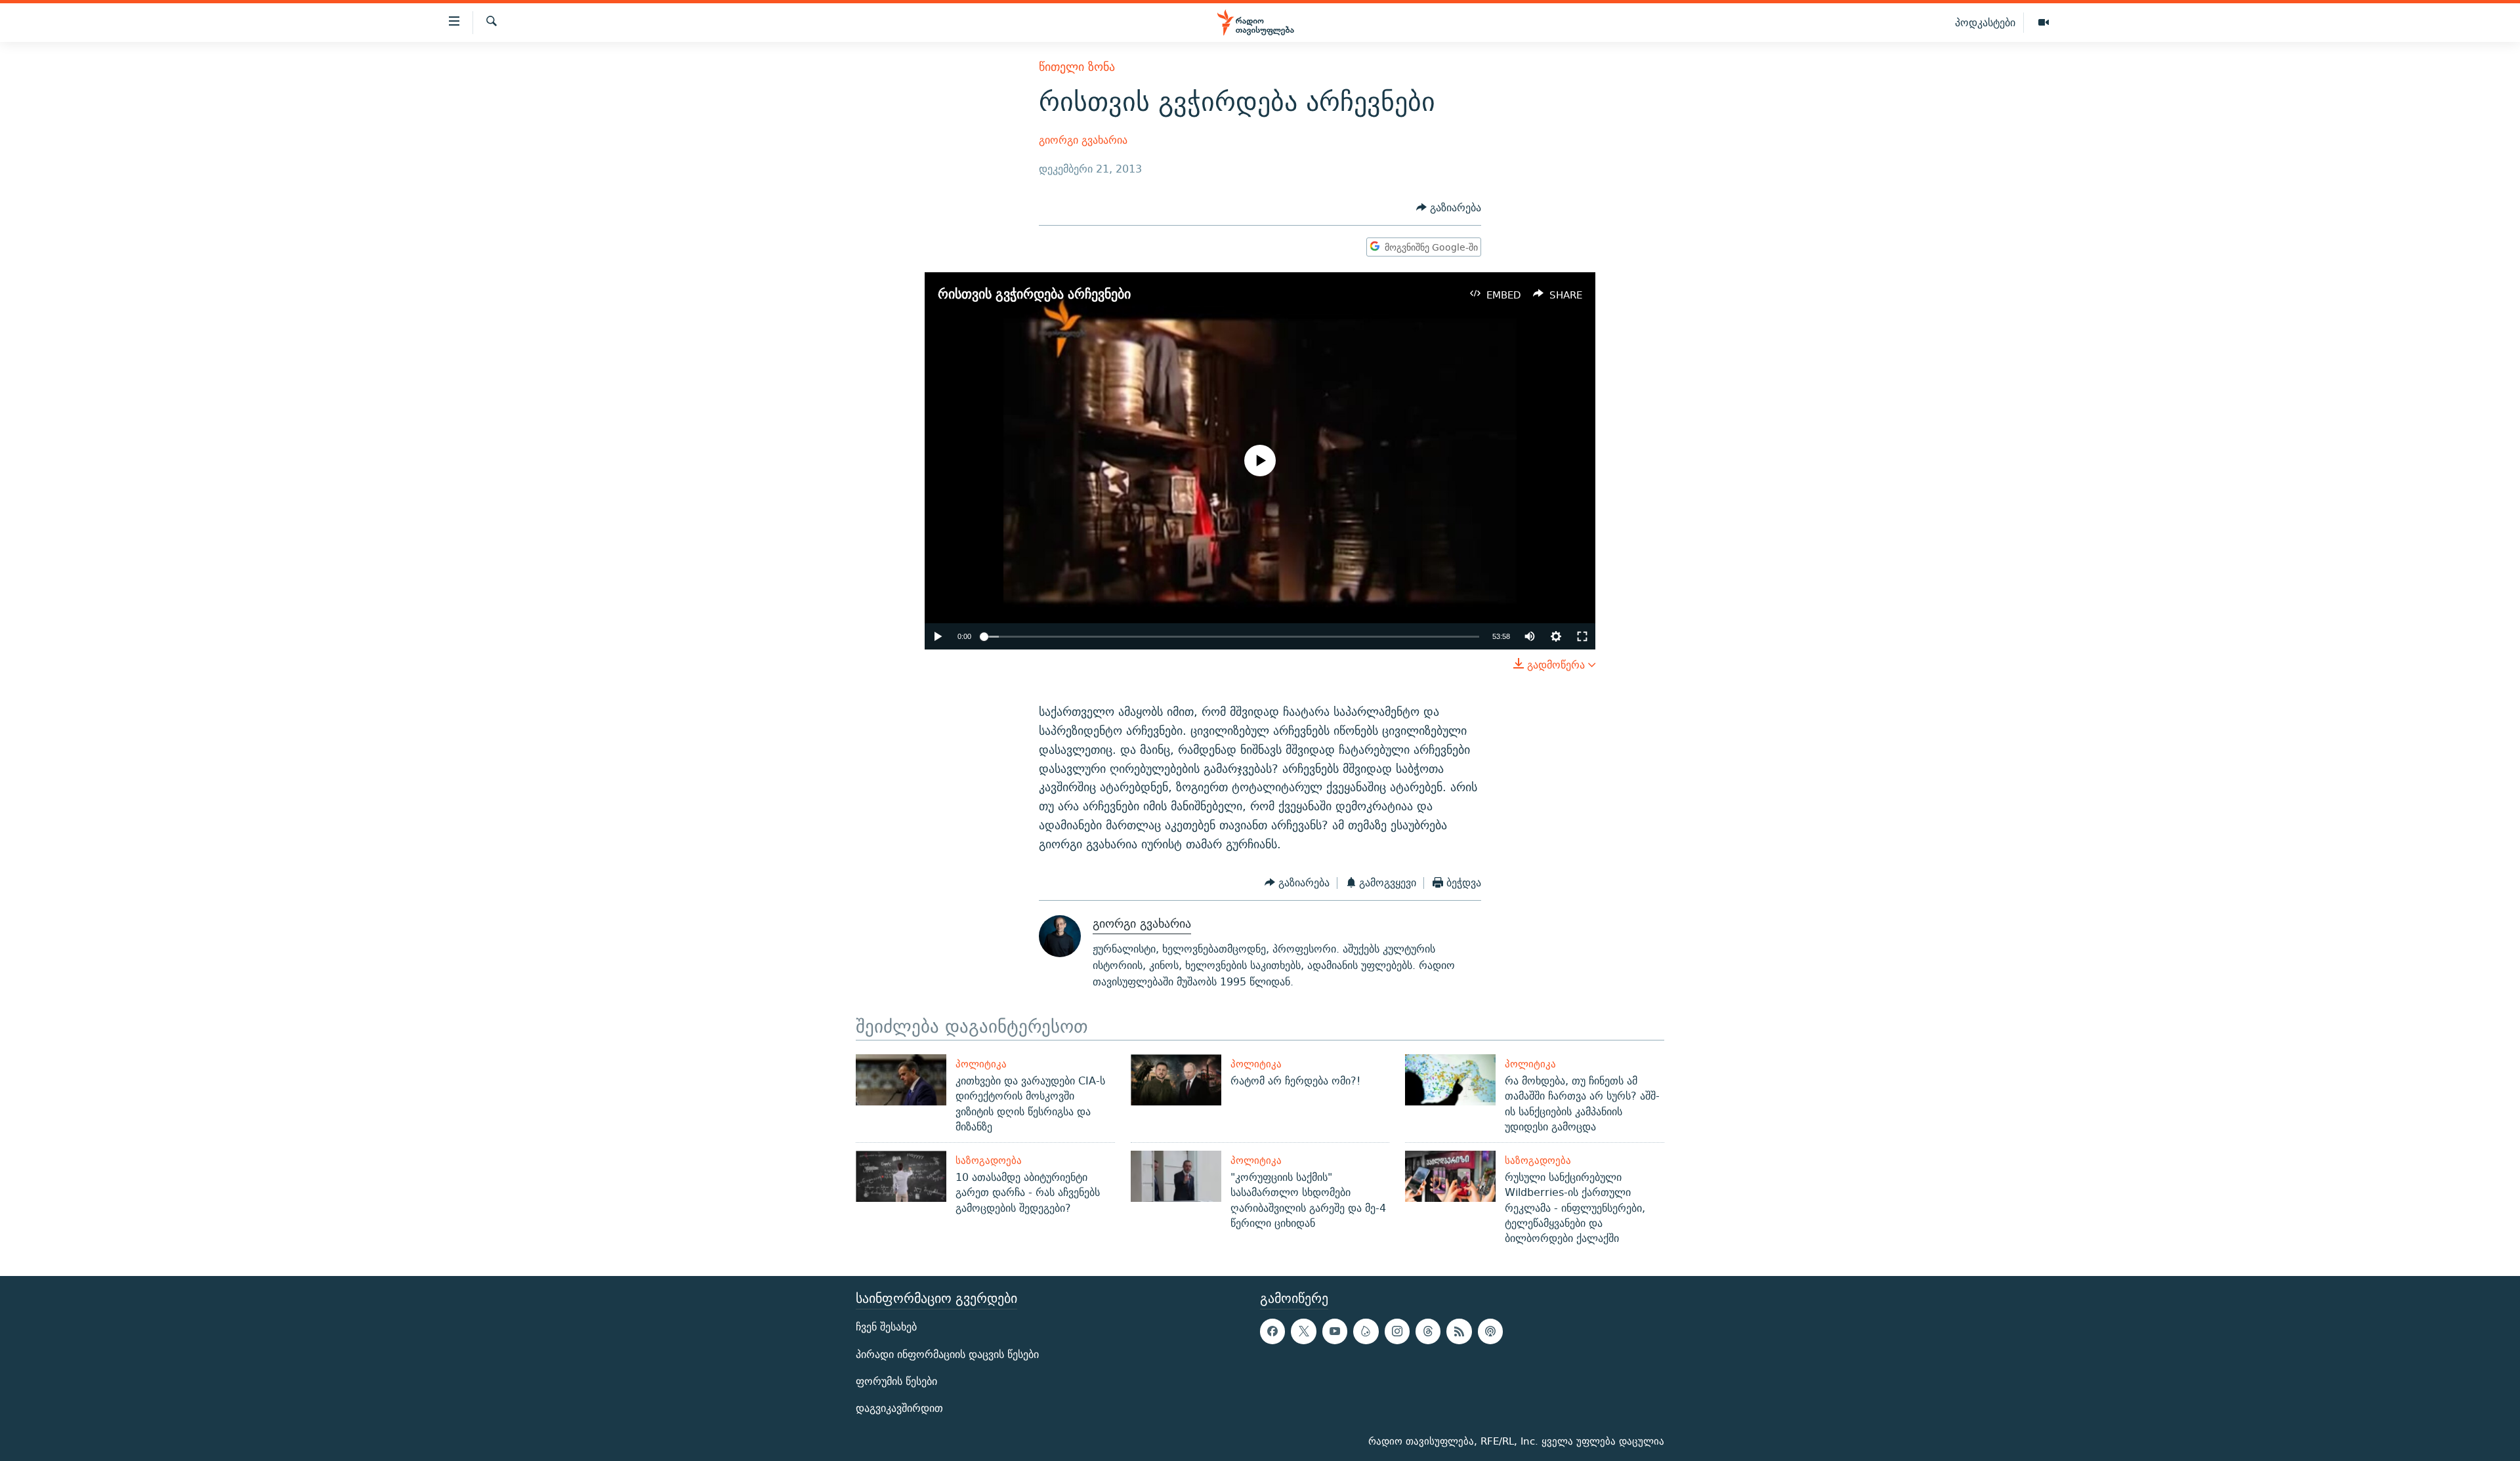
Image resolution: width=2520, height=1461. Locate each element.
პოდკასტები (1985, 22)
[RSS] (1459, 1332)
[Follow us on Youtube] (1335, 1332)
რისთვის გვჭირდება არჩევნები (1034, 294)
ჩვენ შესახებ (886, 1327)
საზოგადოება (989, 1160)
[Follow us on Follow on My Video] (1366, 1332)
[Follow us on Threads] (1428, 1332)
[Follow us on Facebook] (1272, 1332)
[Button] (1449, 208)
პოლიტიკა (981, 1064)
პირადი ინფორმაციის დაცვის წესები (947, 1354)
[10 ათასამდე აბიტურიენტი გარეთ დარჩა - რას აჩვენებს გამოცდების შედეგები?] (901, 1176)
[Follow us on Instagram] (1397, 1332)
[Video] (2044, 23)
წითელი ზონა (1077, 67)
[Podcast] (1490, 1332)
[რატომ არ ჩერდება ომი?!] (1176, 1080)
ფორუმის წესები (896, 1381)
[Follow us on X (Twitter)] (1303, 1332)
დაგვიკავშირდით (899, 1408)
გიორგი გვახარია (1083, 140)
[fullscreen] (1582, 636)
